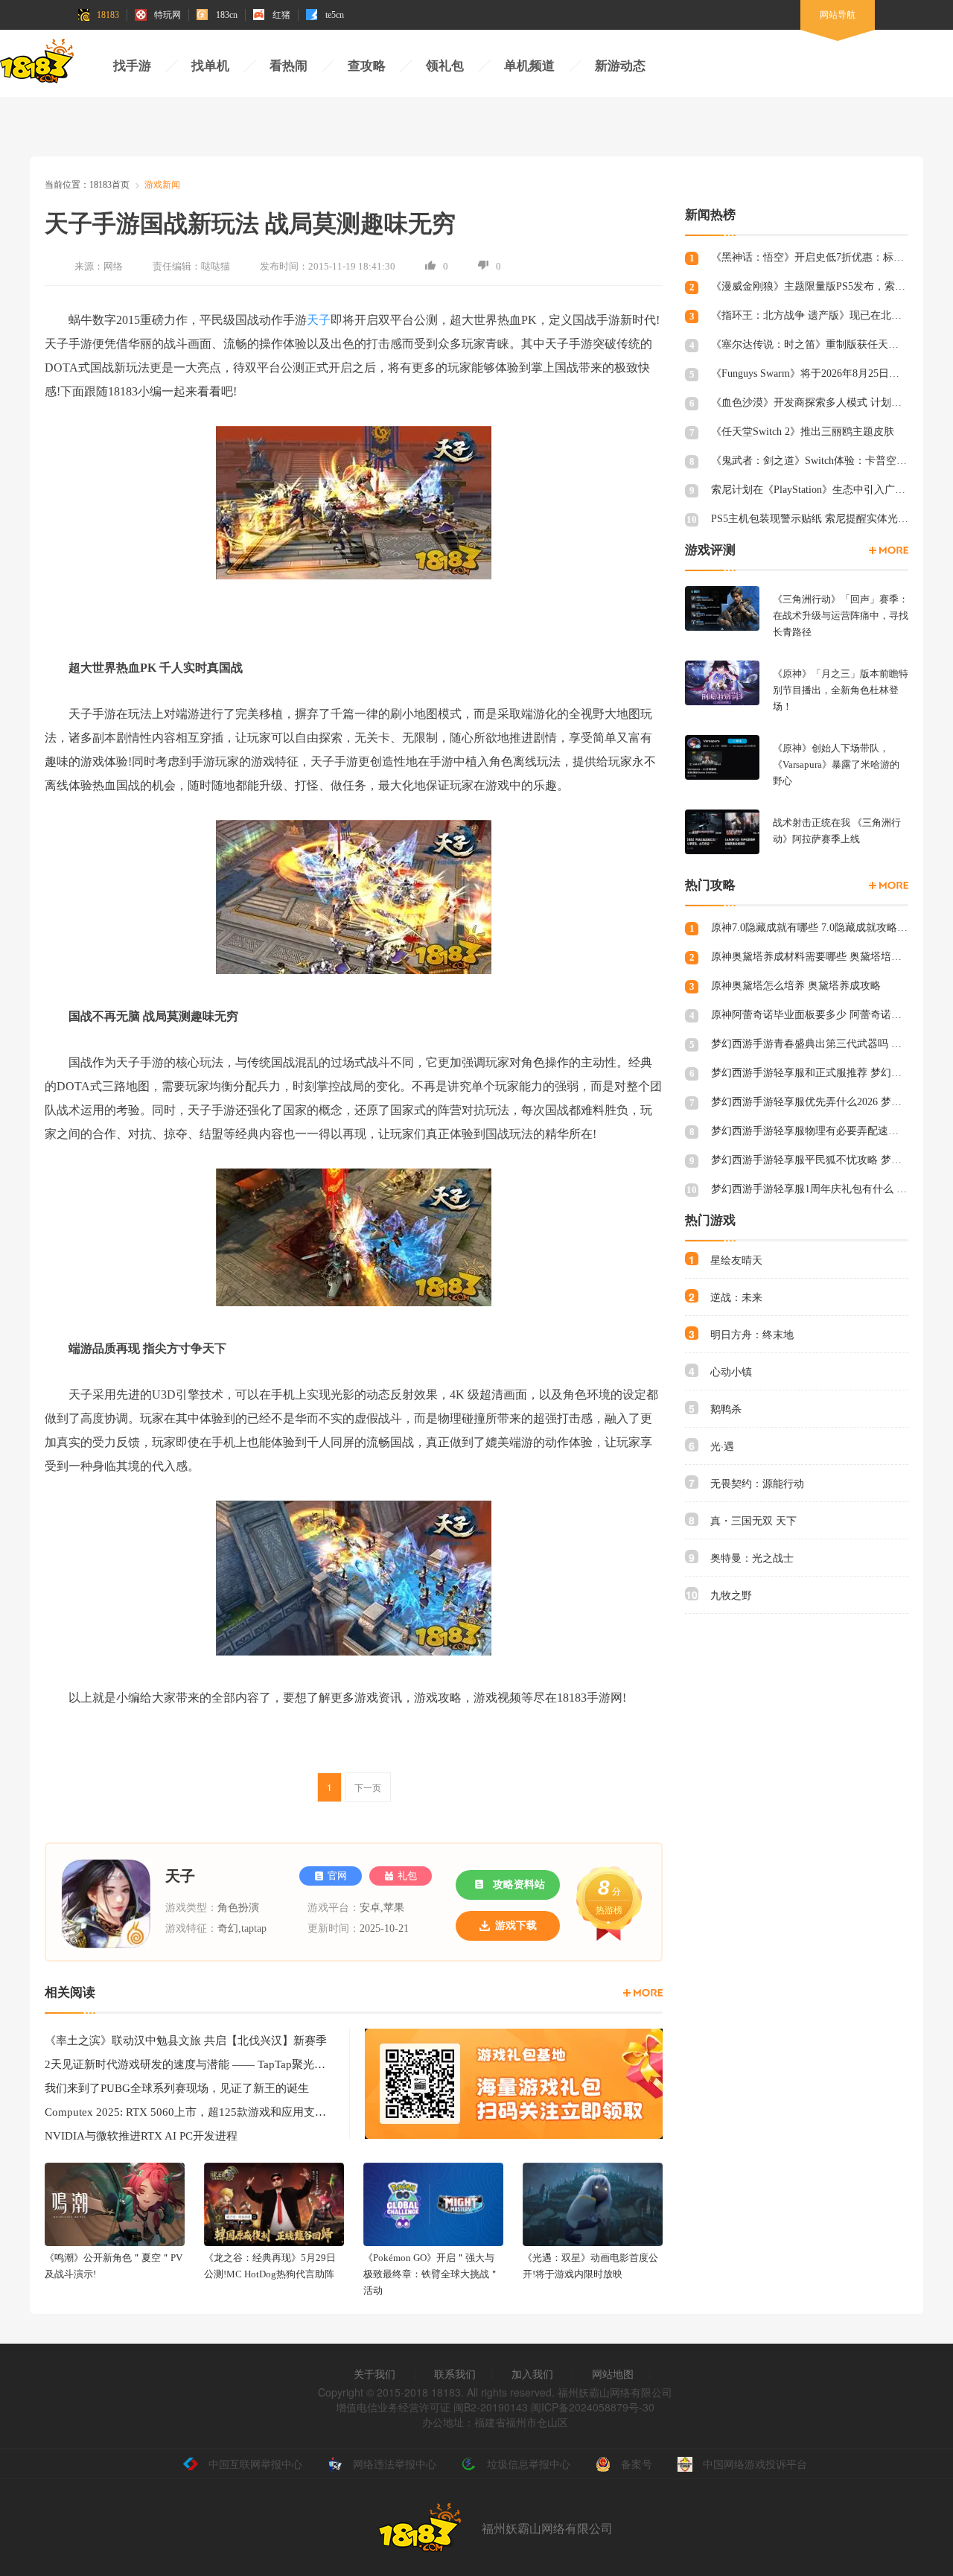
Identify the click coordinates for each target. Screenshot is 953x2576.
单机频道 (529, 66)
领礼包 (445, 66)
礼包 (407, 1876)
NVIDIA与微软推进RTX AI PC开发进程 (141, 2136)
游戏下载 (516, 1925)
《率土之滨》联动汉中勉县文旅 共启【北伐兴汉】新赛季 (186, 2041)
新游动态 (620, 66)
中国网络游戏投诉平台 (755, 2464)
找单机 (210, 66)
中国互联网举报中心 (255, 2464)
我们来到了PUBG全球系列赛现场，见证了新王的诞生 (177, 2088)
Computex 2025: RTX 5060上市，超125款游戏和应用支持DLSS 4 (186, 2112)
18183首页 (109, 185)
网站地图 (613, 2373)
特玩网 (168, 15)
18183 (108, 15)
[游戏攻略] (889, 885)
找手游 (132, 66)
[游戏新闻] (643, 1993)
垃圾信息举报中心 (529, 2464)
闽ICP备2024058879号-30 (593, 2407)
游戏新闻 (162, 185)
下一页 (368, 1787)
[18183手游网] (37, 65)
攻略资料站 (519, 1885)
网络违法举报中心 (395, 2464)
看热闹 (289, 66)
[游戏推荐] (889, 550)
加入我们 (532, 2373)
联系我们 (455, 2373)
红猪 (281, 15)
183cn (227, 15)
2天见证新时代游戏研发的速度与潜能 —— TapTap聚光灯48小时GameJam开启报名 (186, 2064)
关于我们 (374, 2373)
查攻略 (367, 66)
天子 (319, 320)
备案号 (637, 2464)
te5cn (335, 15)
